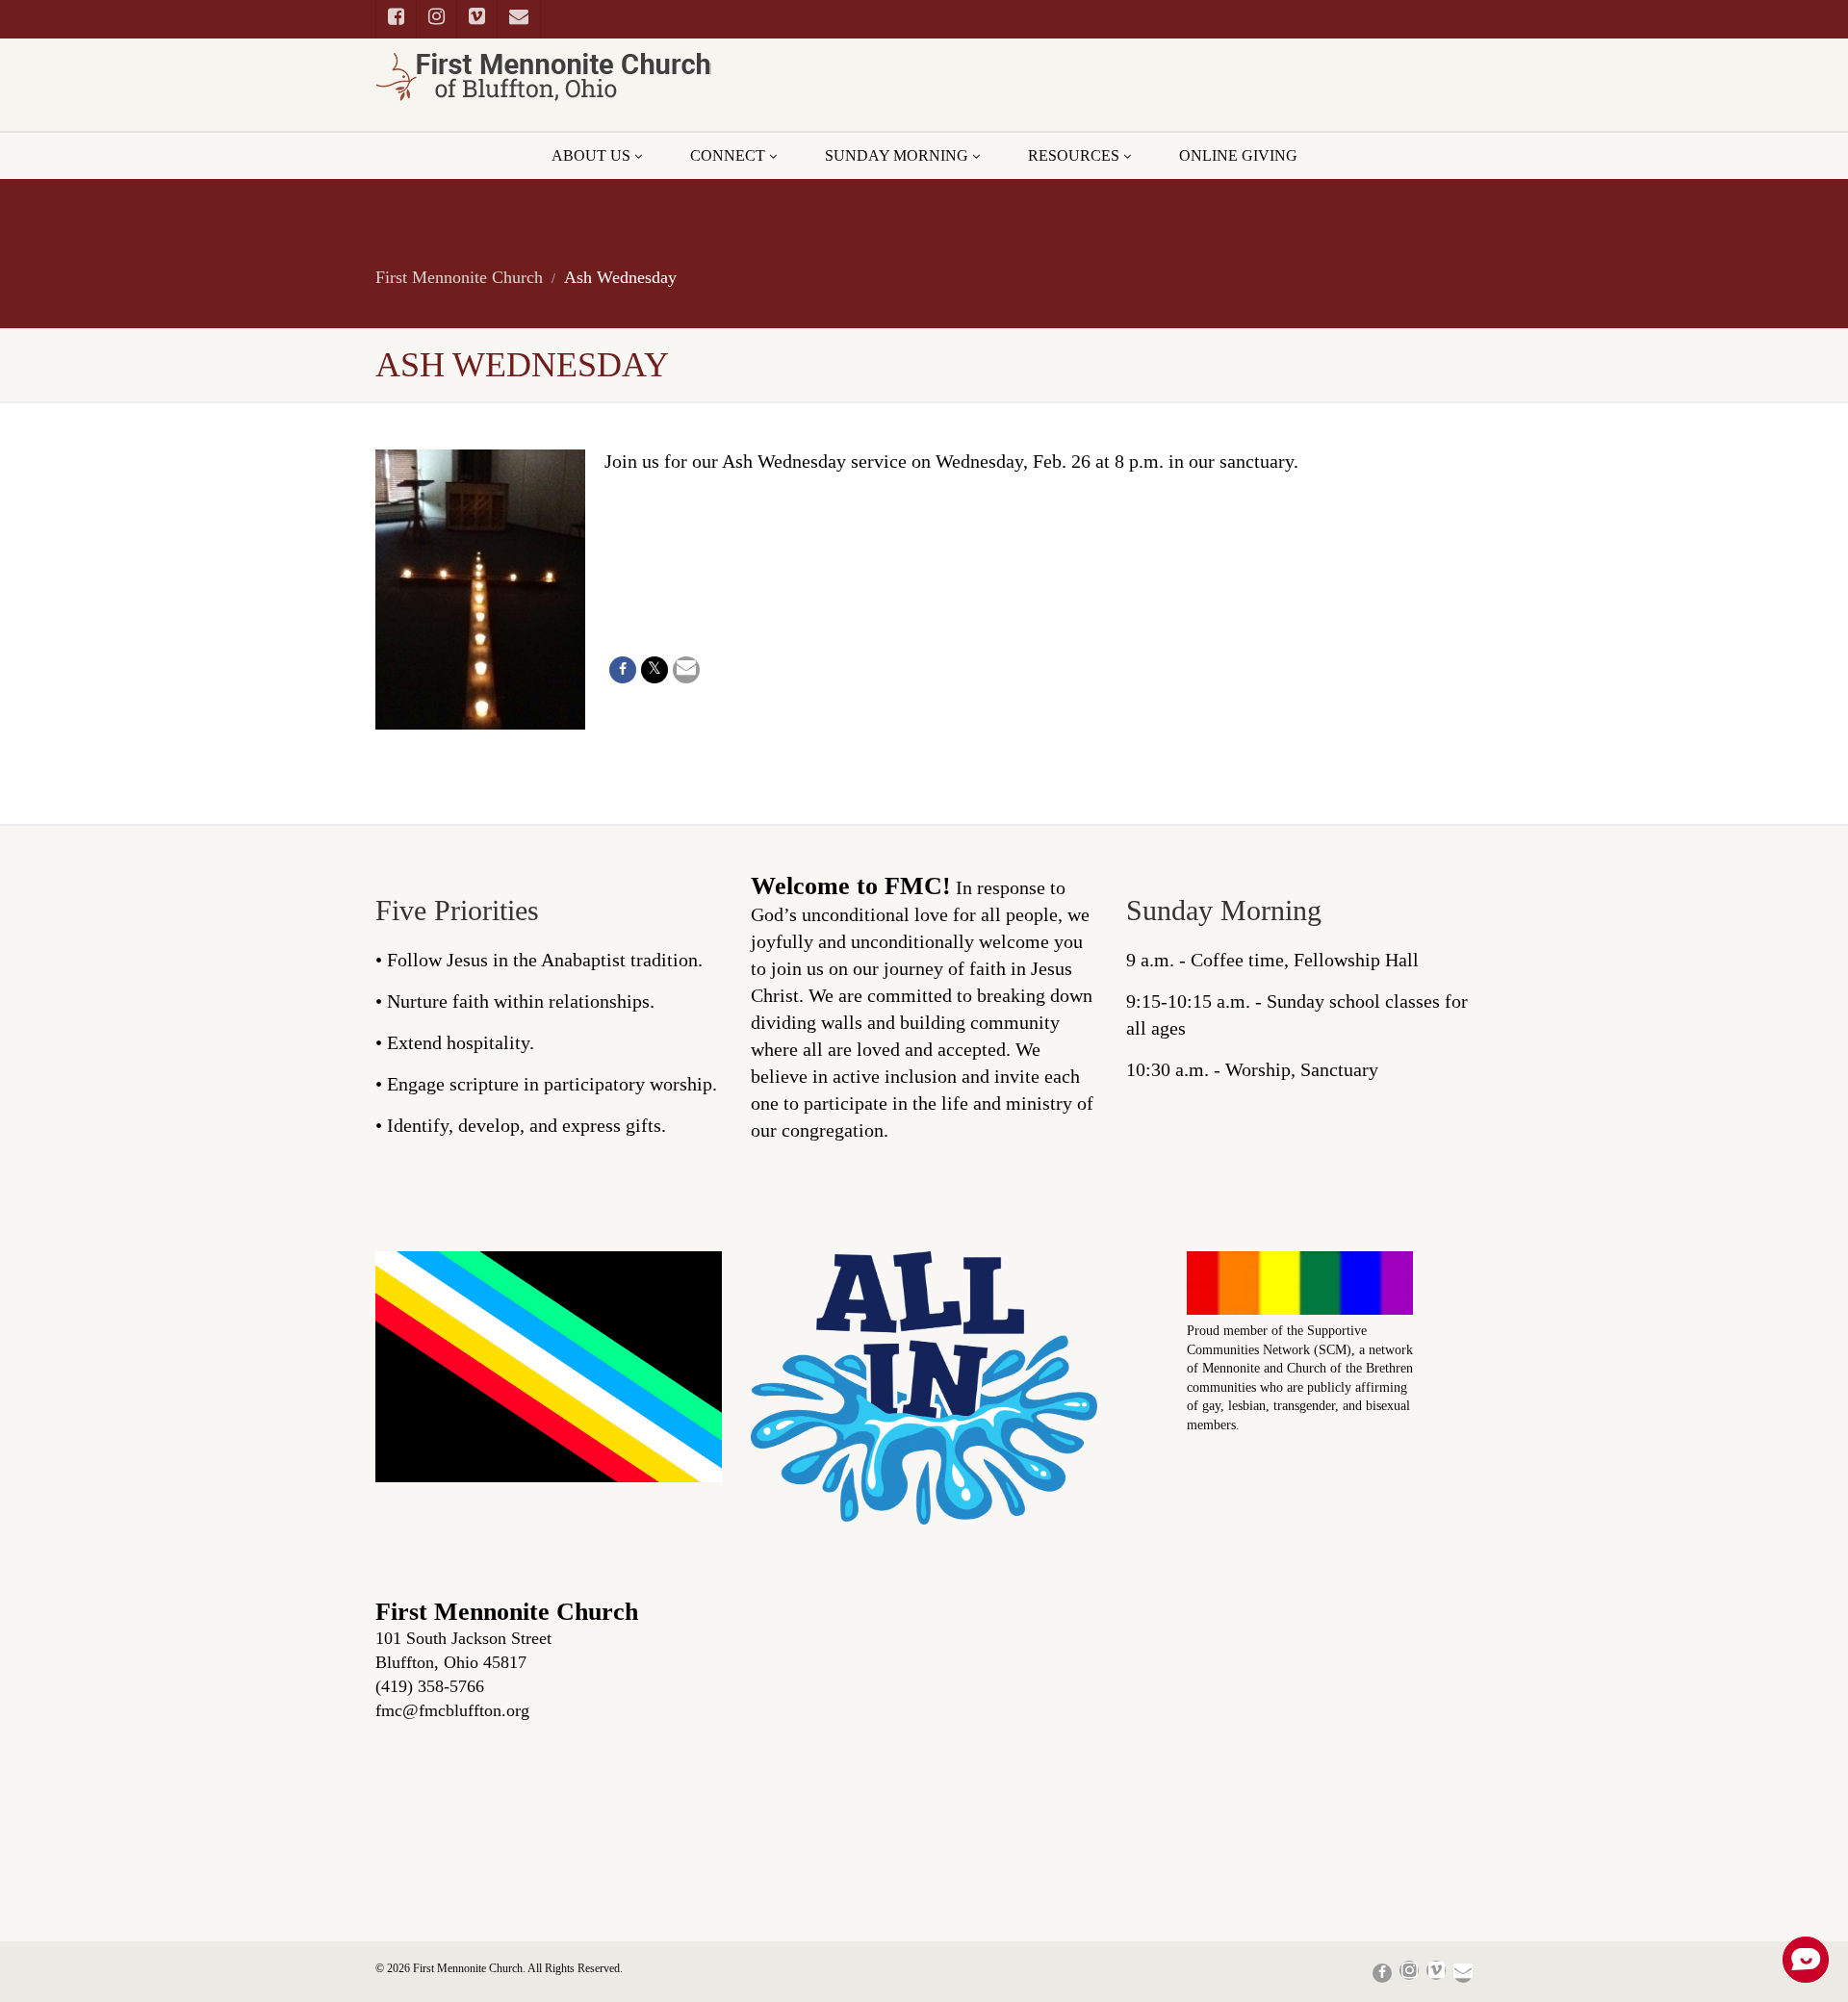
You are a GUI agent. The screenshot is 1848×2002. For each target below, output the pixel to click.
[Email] (686, 670)
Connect (728, 155)
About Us (591, 155)
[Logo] (549, 77)
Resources (1074, 155)
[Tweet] (654, 670)
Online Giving (1238, 155)
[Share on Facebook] (623, 670)
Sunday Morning (897, 155)
